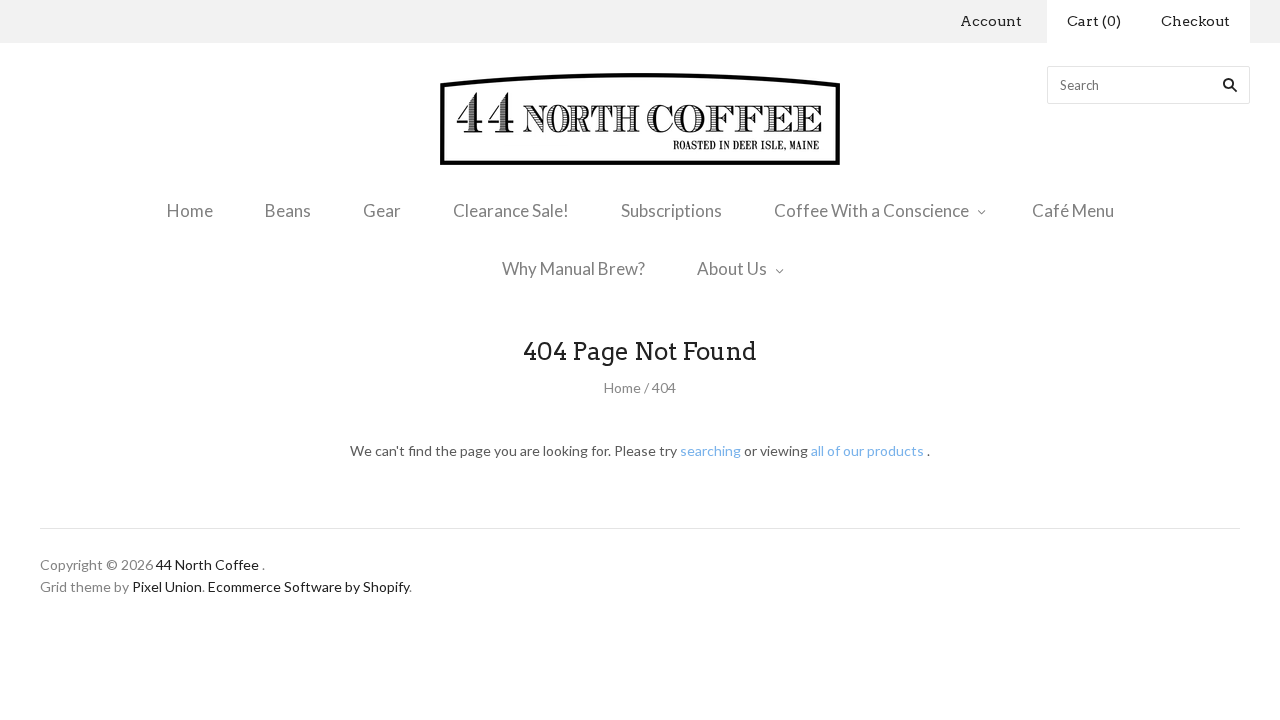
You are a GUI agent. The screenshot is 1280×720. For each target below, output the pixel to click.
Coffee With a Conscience (871, 210)
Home (190, 210)
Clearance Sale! (511, 210)
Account (991, 21)
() (1094, 21)
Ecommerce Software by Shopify (308, 586)
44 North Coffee (207, 564)
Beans (288, 210)
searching (710, 450)
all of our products (867, 450)
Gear (382, 210)
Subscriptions (671, 210)
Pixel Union (167, 586)
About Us (732, 268)
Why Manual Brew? (573, 268)
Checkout (1195, 21)
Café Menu (1073, 210)
